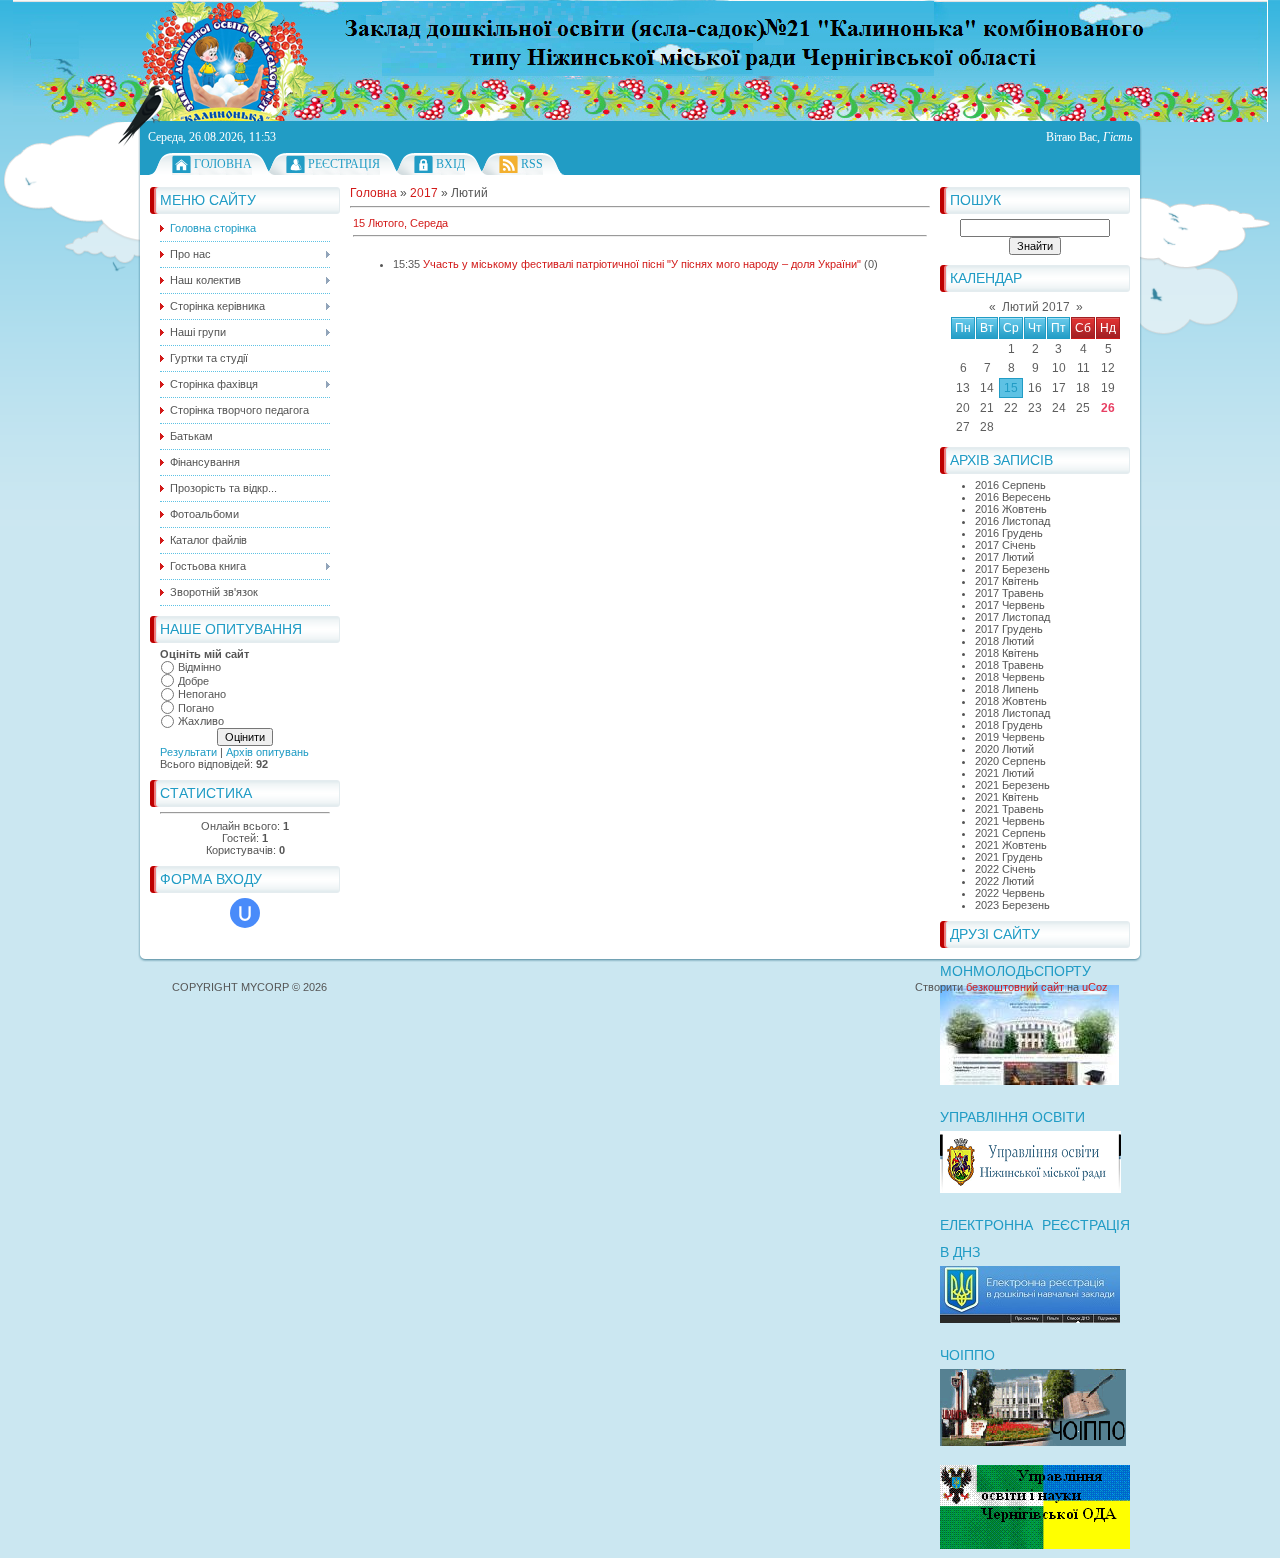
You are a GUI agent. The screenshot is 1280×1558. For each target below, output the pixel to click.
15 (1011, 388)
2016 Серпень (1010, 485)
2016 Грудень (1009, 533)
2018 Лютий (1004, 641)
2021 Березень (1012, 785)
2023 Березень (1012, 905)
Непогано (202, 694)
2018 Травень (1009, 665)
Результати (188, 752)
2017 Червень (1010, 605)
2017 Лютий (1004, 557)
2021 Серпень (1010, 833)
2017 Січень (1005, 545)
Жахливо (201, 721)
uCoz (1095, 987)
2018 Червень (1010, 677)
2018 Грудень (1009, 725)
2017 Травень (1009, 593)
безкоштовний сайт (1015, 987)
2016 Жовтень (1011, 509)
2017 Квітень (1007, 581)
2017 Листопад (1012, 617)
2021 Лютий (1004, 773)
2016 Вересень (1013, 497)
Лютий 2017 (1036, 307)
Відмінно (199, 667)
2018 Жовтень (1011, 701)
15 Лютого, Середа (400, 223)
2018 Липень (1007, 689)
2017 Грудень (1009, 629)
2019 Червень (1010, 737)
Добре (193, 681)
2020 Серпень (1010, 761)
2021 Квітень (1007, 797)
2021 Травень (1009, 809)
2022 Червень (1010, 893)
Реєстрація (344, 164)
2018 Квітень (1007, 653)
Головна (223, 164)
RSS (532, 164)
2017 (424, 193)
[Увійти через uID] (245, 913)
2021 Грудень (1009, 857)
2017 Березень (1012, 569)
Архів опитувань (267, 752)
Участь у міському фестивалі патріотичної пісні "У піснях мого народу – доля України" (642, 264)
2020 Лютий (1004, 749)
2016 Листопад (1012, 521)
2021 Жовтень (1011, 845)
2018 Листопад (1012, 713)
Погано (196, 708)
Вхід (450, 164)
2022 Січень (1005, 869)
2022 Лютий (1004, 881)
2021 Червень (1010, 821)
